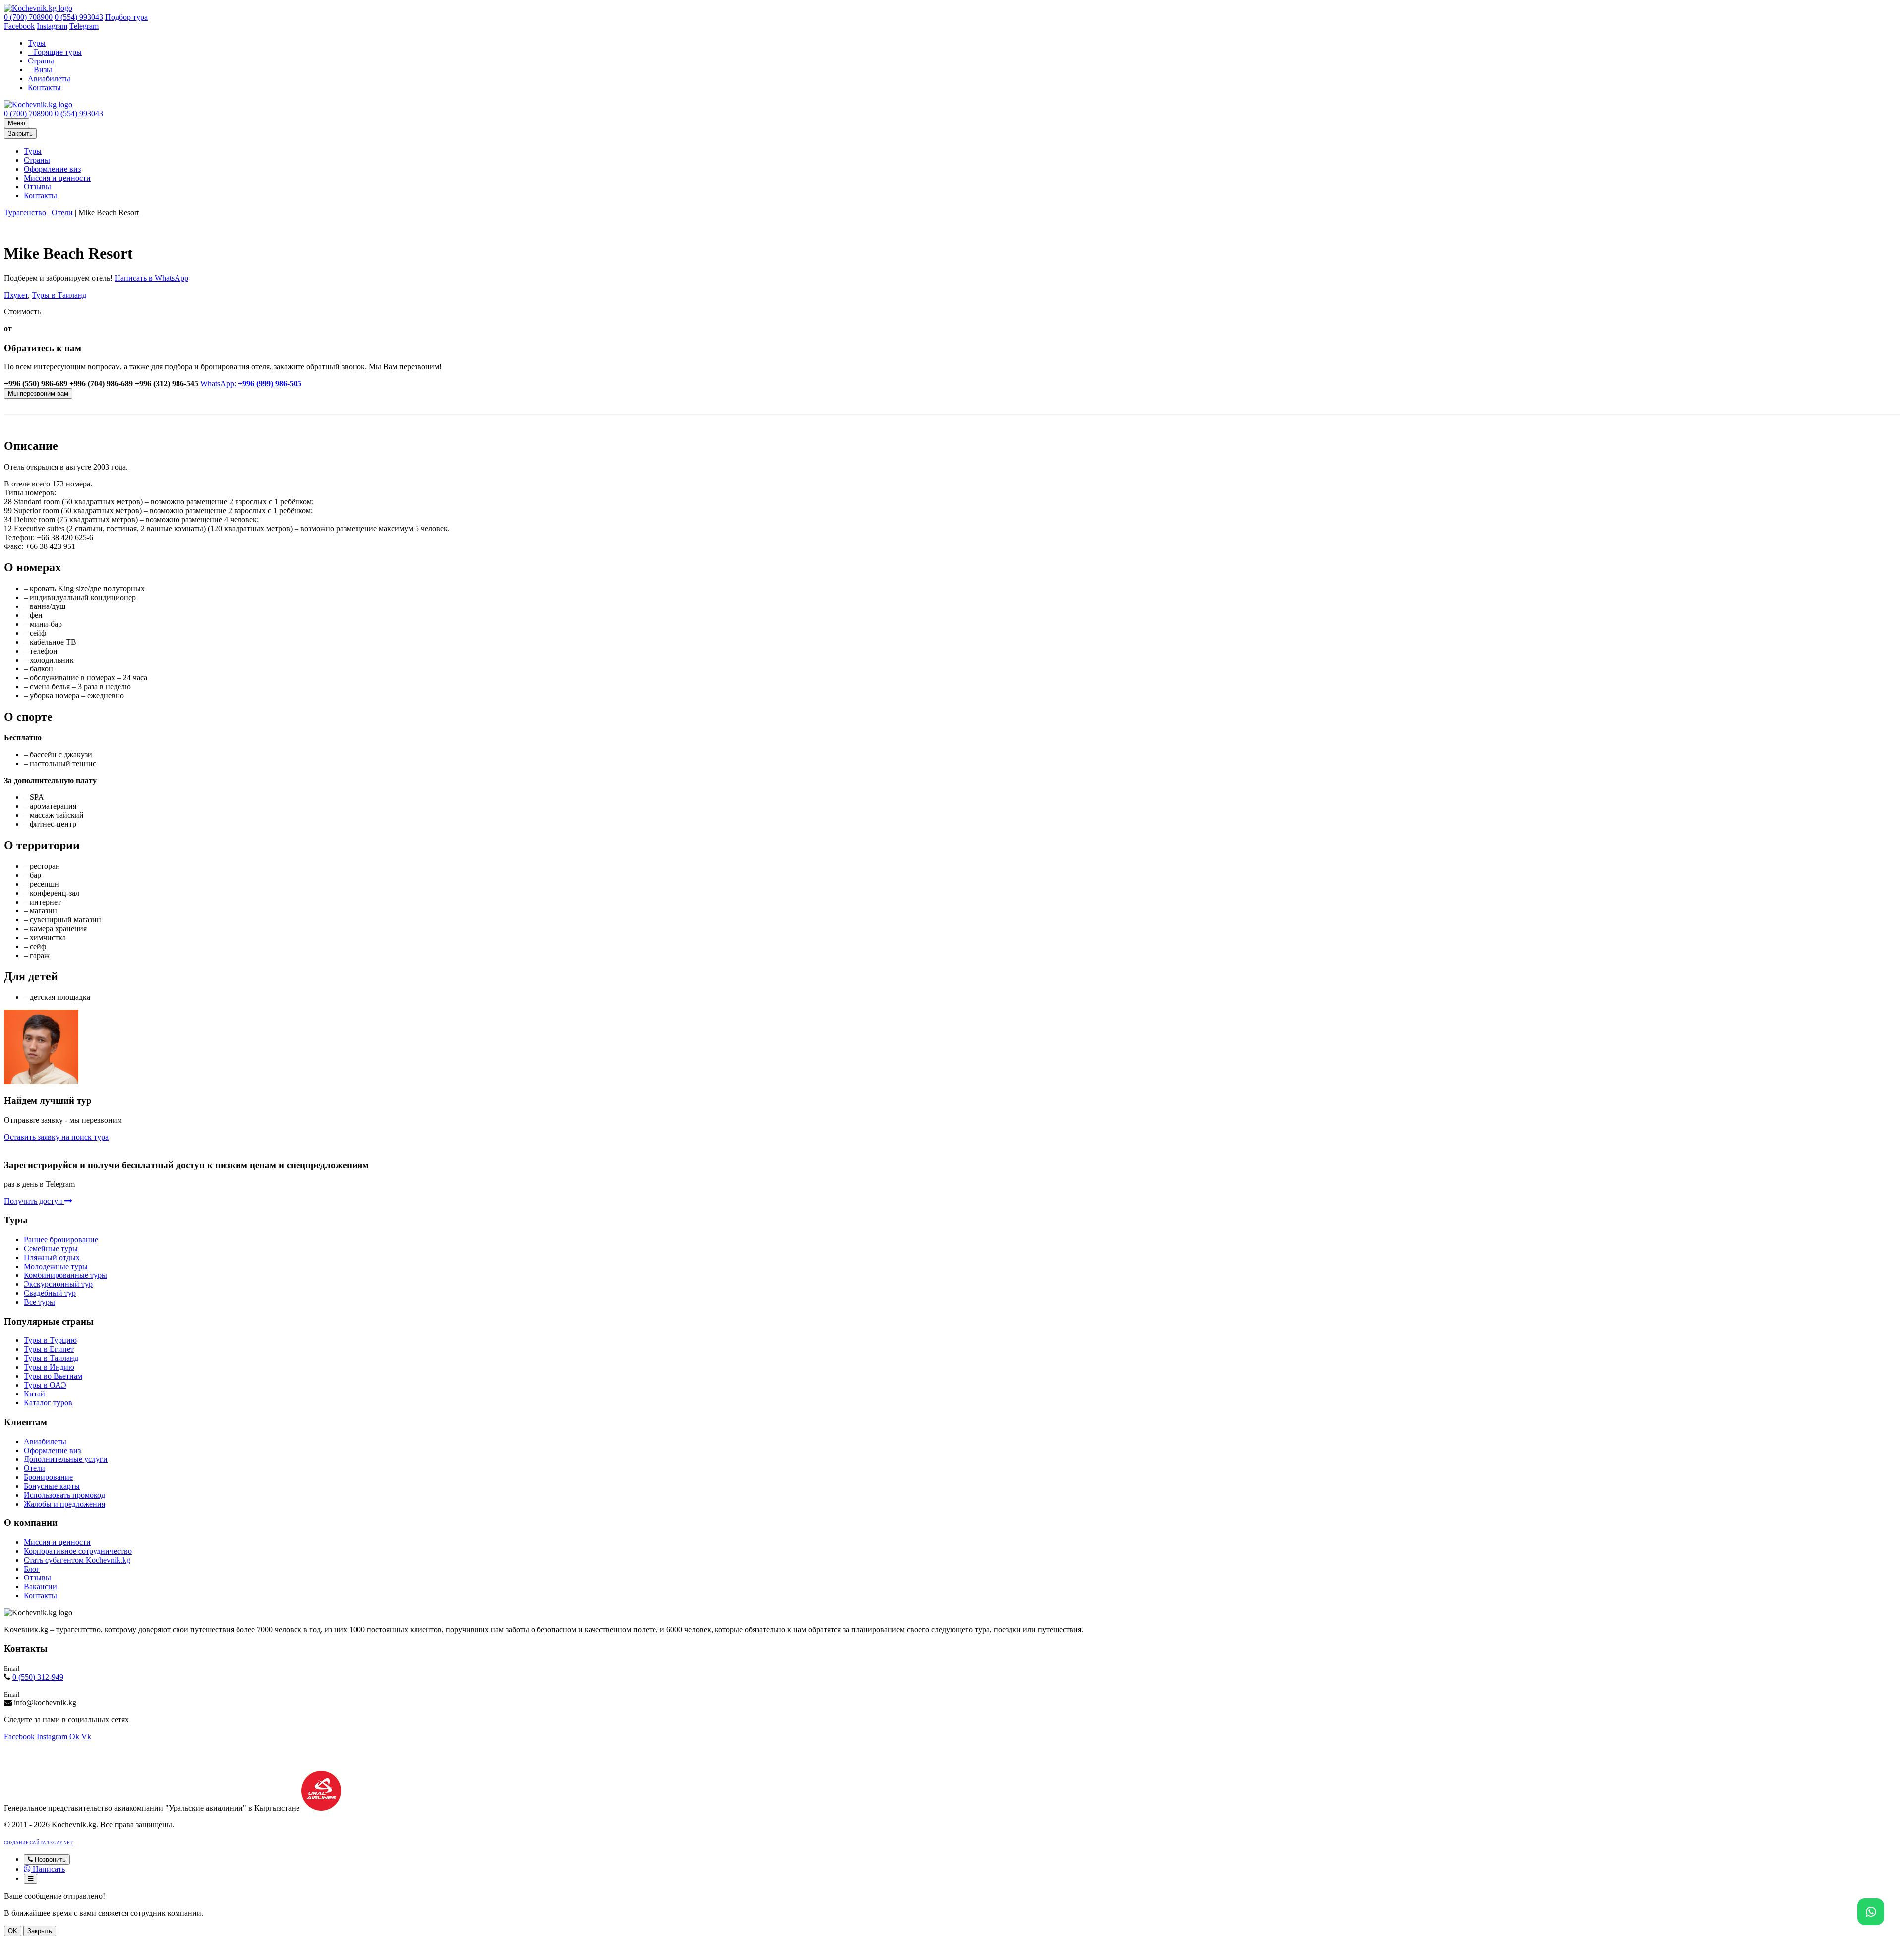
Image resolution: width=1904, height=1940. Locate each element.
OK (13, 1931)
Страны (41, 61)
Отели (62, 212)
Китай (34, 1394)
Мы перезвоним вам (38, 394)
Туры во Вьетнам (53, 1376)
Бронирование (48, 1477)
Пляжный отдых (52, 1257)
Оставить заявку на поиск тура (56, 1137)
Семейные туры (51, 1248)
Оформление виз (52, 169)
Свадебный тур (50, 1293)
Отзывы (37, 187)
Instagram (52, 26)
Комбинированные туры (65, 1275)
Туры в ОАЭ (45, 1385)
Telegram (84, 26)
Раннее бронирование (61, 1240)
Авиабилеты (49, 79)
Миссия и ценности (57, 178)
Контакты (44, 88)
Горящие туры (58, 52)
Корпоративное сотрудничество (78, 1551)
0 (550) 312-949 (38, 1677)
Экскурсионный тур (58, 1284)
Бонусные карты (52, 1486)
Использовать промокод (64, 1495)
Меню (17, 123)
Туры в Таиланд (59, 295)
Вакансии (40, 1587)
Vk (86, 1736)
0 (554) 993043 (79, 17)
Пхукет (16, 295)
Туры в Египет (49, 1349)
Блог (32, 1569)
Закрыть (20, 134)
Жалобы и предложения (64, 1504)
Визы (43, 70)
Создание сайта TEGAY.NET (38, 1843)
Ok (74, 1736)
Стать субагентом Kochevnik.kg (77, 1560)
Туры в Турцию (50, 1340)
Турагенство (25, 212)
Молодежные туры (56, 1266)
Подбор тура (126, 17)
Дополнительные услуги (66, 1459)
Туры (37, 43)
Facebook (19, 26)
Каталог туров (48, 1403)
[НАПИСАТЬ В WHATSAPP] (1871, 1912)
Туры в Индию (49, 1367)
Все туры (39, 1302)
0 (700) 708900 (28, 17)
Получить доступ (34, 1201)
